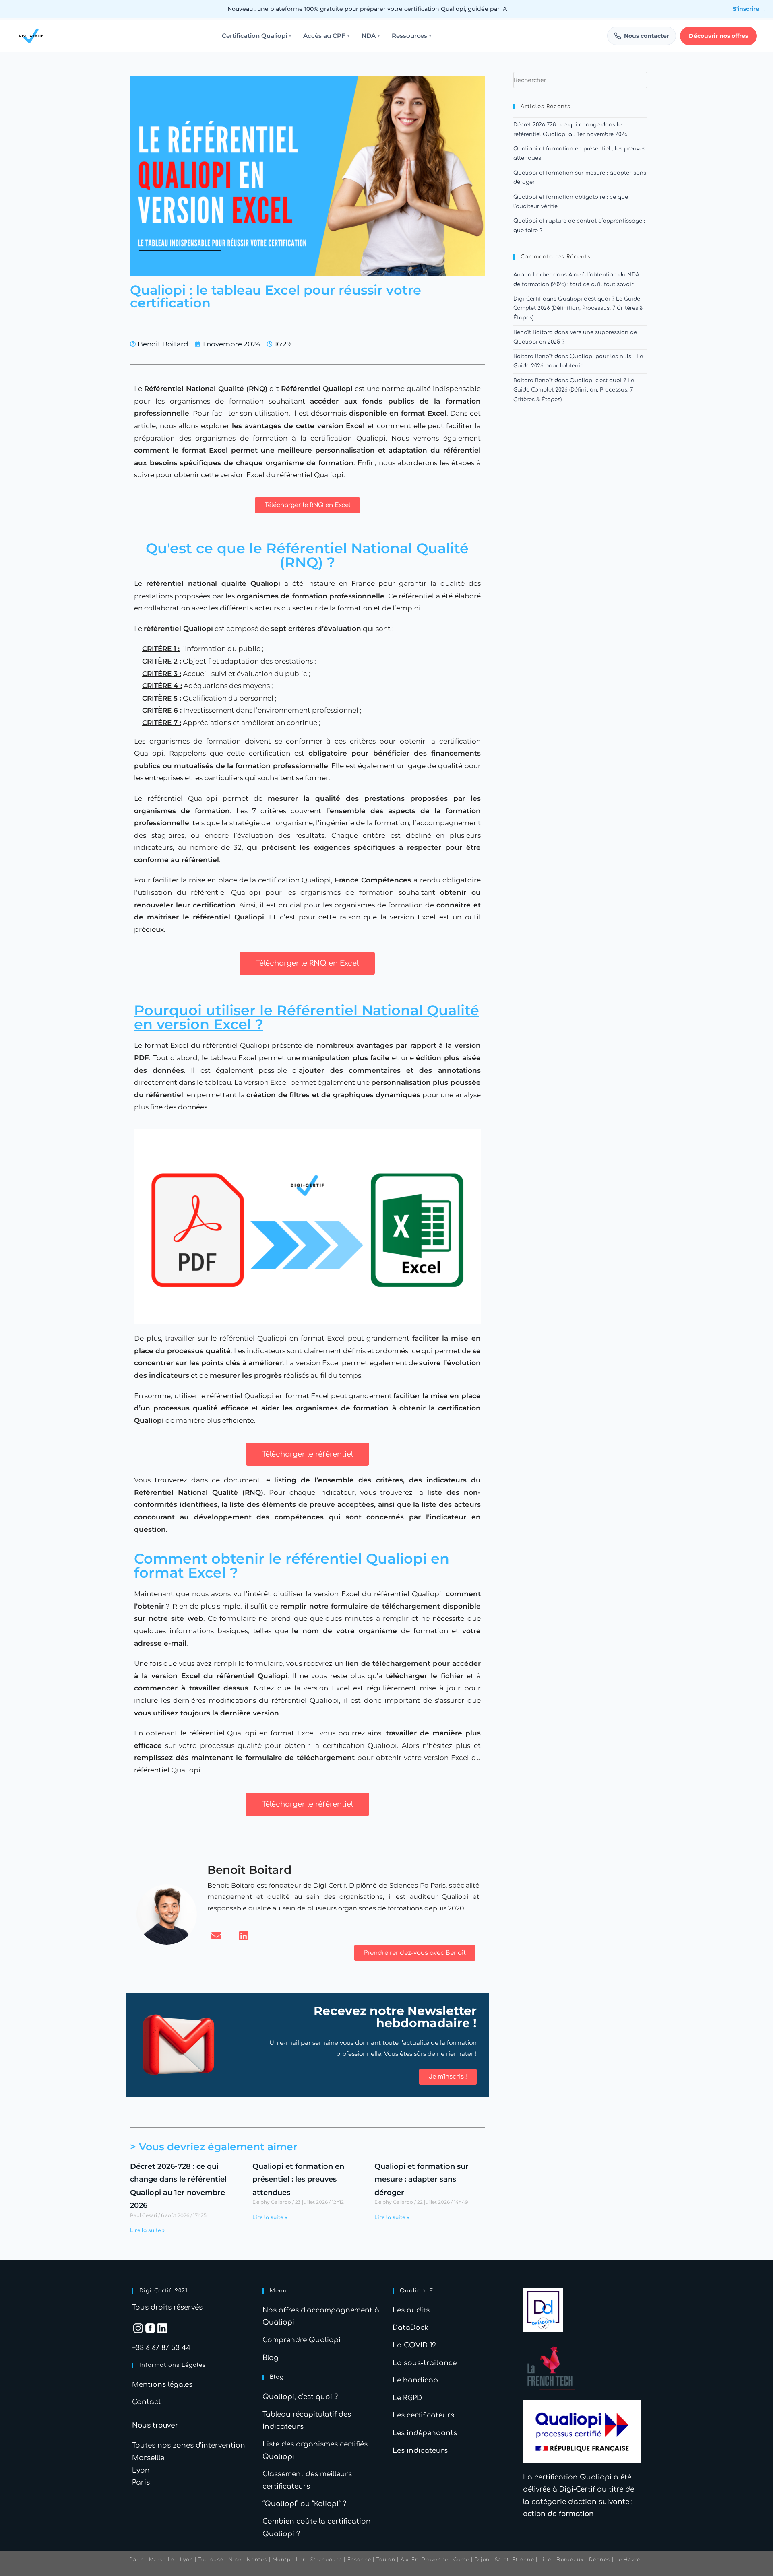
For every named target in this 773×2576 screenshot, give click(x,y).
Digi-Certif (527, 299)
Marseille (148, 2458)
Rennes (600, 2559)
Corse (461, 2559)
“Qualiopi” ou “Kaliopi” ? (304, 2504)
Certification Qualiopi (256, 36)
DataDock (410, 2328)
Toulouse (211, 2559)
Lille (546, 2559)
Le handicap (415, 2380)
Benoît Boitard (533, 332)
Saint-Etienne (515, 2559)
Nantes (257, 2559)
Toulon (386, 2559)
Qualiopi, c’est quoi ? (300, 2397)
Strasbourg (326, 2559)
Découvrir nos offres (718, 36)
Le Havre (628, 2559)
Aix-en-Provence (425, 2559)
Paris (141, 2482)
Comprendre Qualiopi (302, 2340)
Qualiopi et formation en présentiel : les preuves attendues (298, 2179)
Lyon (141, 2470)
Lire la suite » (147, 2230)
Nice (235, 2559)
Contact (147, 2402)
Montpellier (289, 2559)
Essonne (360, 2559)
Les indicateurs (420, 2451)
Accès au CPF (326, 36)
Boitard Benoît (533, 357)
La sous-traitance (425, 2363)
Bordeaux (570, 2559)
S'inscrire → (750, 9)
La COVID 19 (414, 2345)
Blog (271, 2358)
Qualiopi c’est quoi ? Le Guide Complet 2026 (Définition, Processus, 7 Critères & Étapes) (578, 308)
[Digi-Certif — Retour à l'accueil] (31, 36)
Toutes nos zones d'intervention (189, 2445)
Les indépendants (425, 2433)
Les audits (411, 2310)
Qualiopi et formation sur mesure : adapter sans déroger (422, 2179)
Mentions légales (162, 2385)
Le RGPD (407, 2398)
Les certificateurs (423, 2415)
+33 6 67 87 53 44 (161, 2348)
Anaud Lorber (532, 275)
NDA (371, 36)
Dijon (482, 2559)
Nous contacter (647, 36)
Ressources (411, 36)
